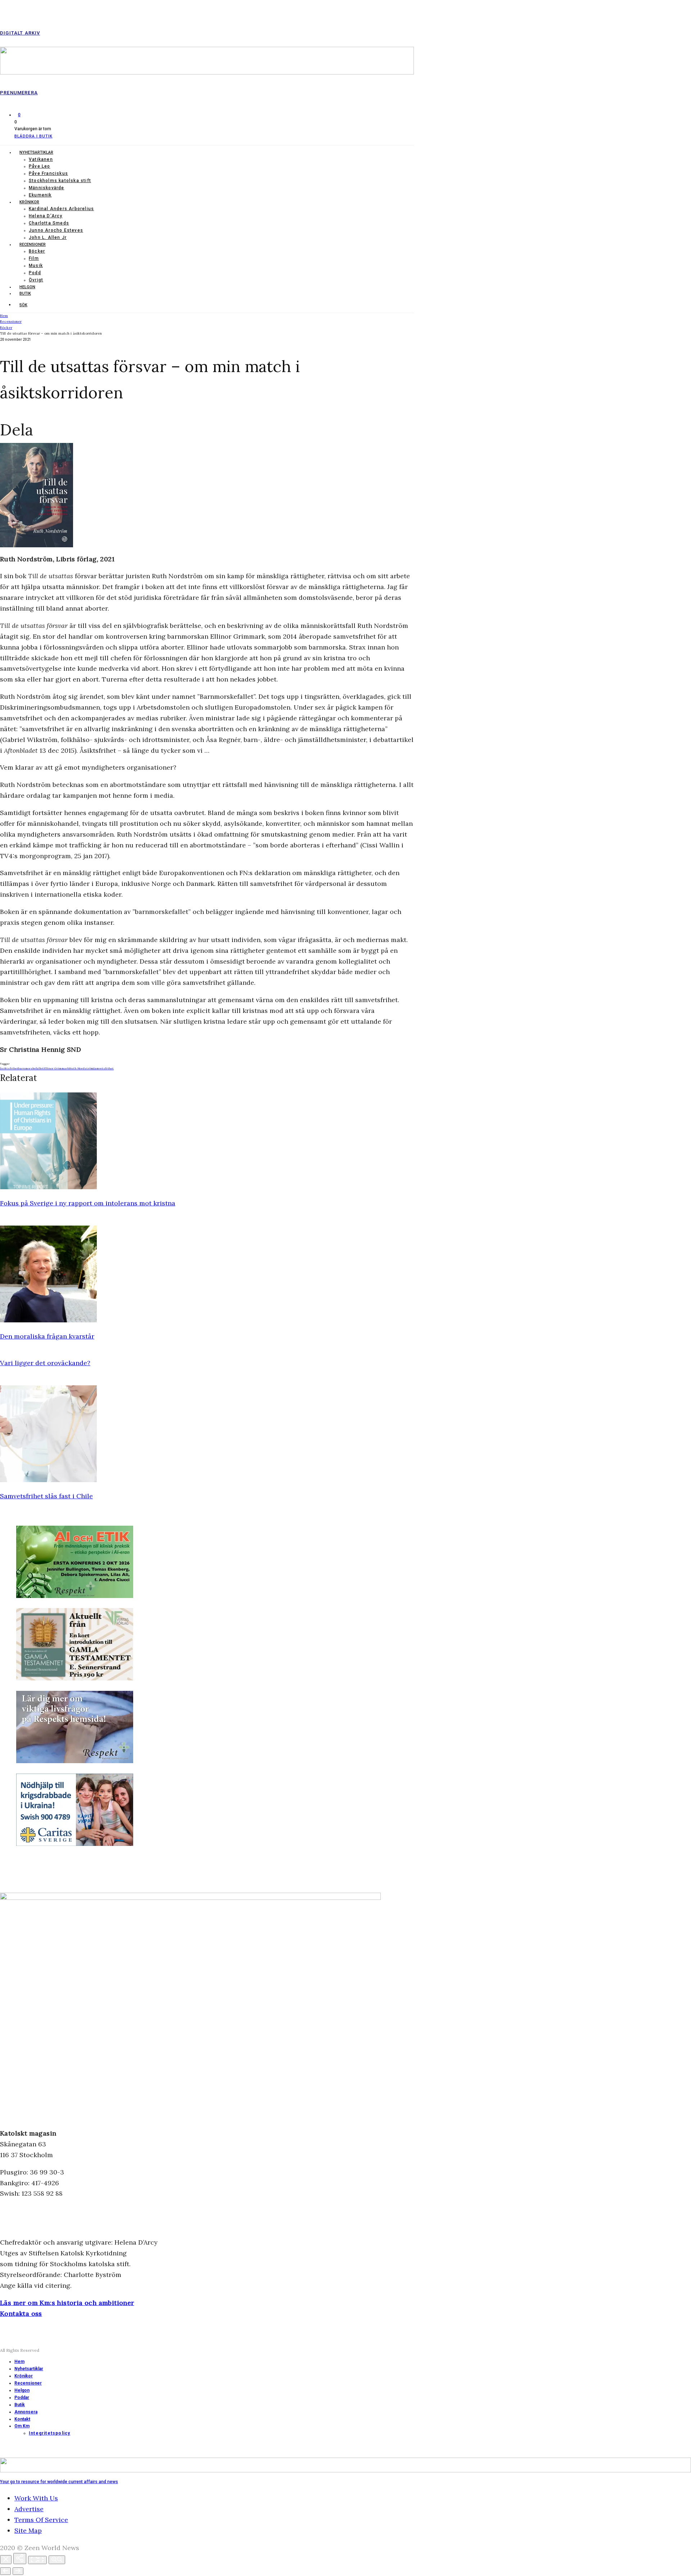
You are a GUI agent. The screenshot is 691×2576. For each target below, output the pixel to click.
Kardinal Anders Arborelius (61, 209)
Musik (36, 266)
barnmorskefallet (31, 1068)
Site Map (28, 2530)
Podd (35, 273)
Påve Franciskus (48, 173)
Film (34, 258)
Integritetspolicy (49, 2433)
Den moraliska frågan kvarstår (47, 1336)
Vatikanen (41, 159)
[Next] (18, 2571)
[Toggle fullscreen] (37, 2560)
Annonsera (26, 2412)
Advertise (29, 2509)
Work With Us (36, 2498)
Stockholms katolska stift (60, 181)
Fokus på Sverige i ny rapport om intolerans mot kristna (88, 1203)
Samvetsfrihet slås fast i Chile (46, 1496)
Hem (19, 2362)
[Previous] (5, 2571)
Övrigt (36, 280)
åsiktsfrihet (9, 1068)
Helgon (27, 287)
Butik (25, 293)
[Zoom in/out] (57, 2560)
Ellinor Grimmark (56, 1068)
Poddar (22, 2398)
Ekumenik (40, 195)
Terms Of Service (41, 2520)
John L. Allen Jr (48, 237)
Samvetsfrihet (103, 1068)
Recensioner (33, 245)
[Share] (20, 2559)
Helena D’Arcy (46, 216)
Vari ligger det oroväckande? (45, 1363)
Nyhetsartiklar (36, 152)
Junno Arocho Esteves (56, 230)
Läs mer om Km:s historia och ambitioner (67, 2303)
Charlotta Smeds (49, 223)
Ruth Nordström (81, 1068)
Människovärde (47, 188)
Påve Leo (40, 166)
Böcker (37, 251)
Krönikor (29, 202)
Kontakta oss (21, 2314)
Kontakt (22, 2419)
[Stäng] (6, 2560)
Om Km (22, 2426)
